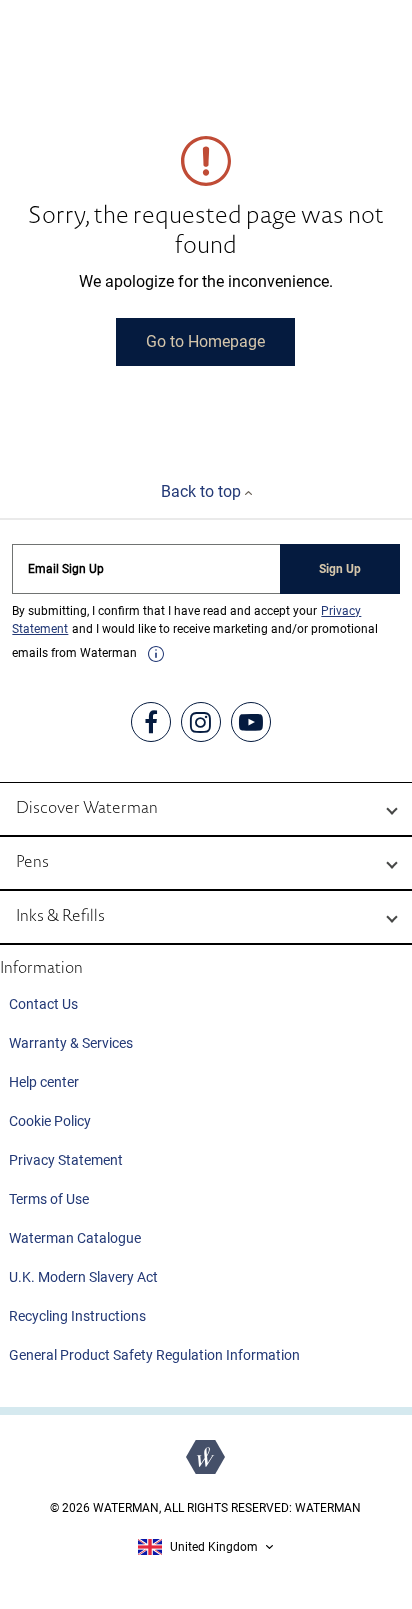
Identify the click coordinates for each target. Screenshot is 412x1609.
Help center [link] (44, 1082)
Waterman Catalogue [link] (75, 1238)
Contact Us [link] (43, 1004)
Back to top (203, 491)
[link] (156, 654)
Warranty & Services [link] (71, 1043)
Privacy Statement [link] (66, 1160)
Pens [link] (32, 863)
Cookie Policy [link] (50, 1121)
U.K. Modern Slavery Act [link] (83, 1277)
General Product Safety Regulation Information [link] (154, 1355)
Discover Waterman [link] (87, 809)
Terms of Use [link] (49, 1199)
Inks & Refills (60, 917)
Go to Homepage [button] (205, 341)
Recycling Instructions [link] (77, 1316)
